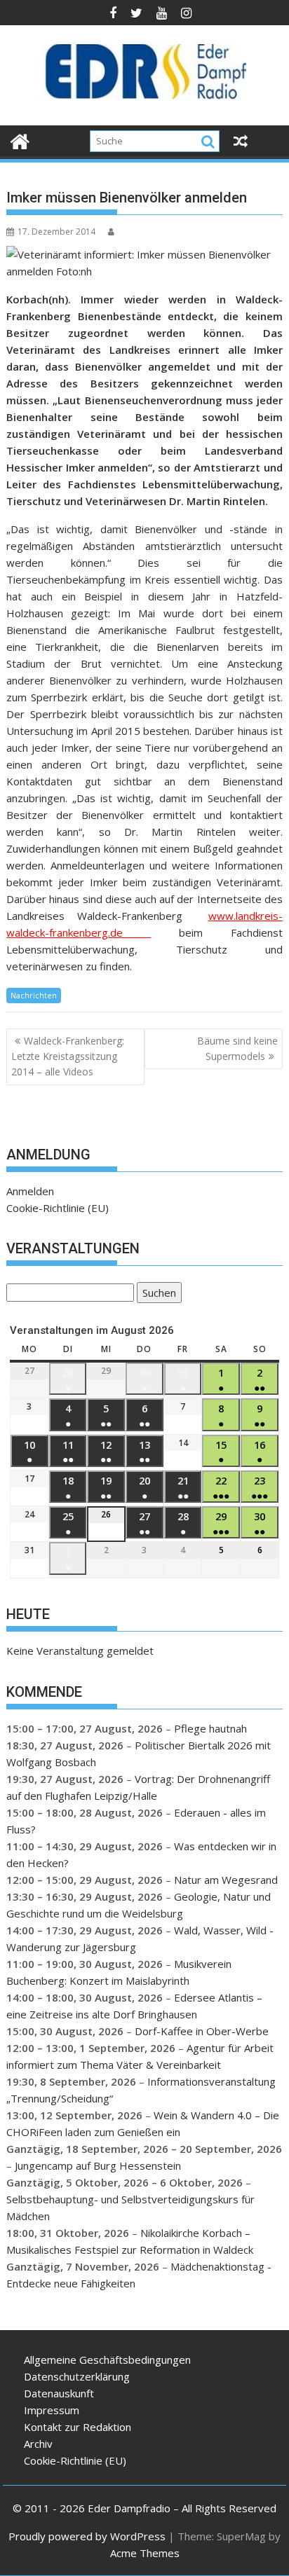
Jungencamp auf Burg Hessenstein (98, 2165)
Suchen (156, 1294)
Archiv (38, 2444)
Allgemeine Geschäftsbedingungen (107, 2360)
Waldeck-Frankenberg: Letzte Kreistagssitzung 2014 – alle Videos (68, 1056)
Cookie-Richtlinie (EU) (58, 1208)
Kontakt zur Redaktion (78, 2427)
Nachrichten (34, 995)
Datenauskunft (59, 2393)
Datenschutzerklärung (77, 2376)
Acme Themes (145, 2553)
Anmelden (30, 1191)
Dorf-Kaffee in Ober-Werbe (202, 2031)
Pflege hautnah (210, 1728)
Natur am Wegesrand (226, 1880)
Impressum (52, 2410)
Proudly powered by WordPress (87, 2536)
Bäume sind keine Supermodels (237, 1048)
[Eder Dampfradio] (20, 140)
